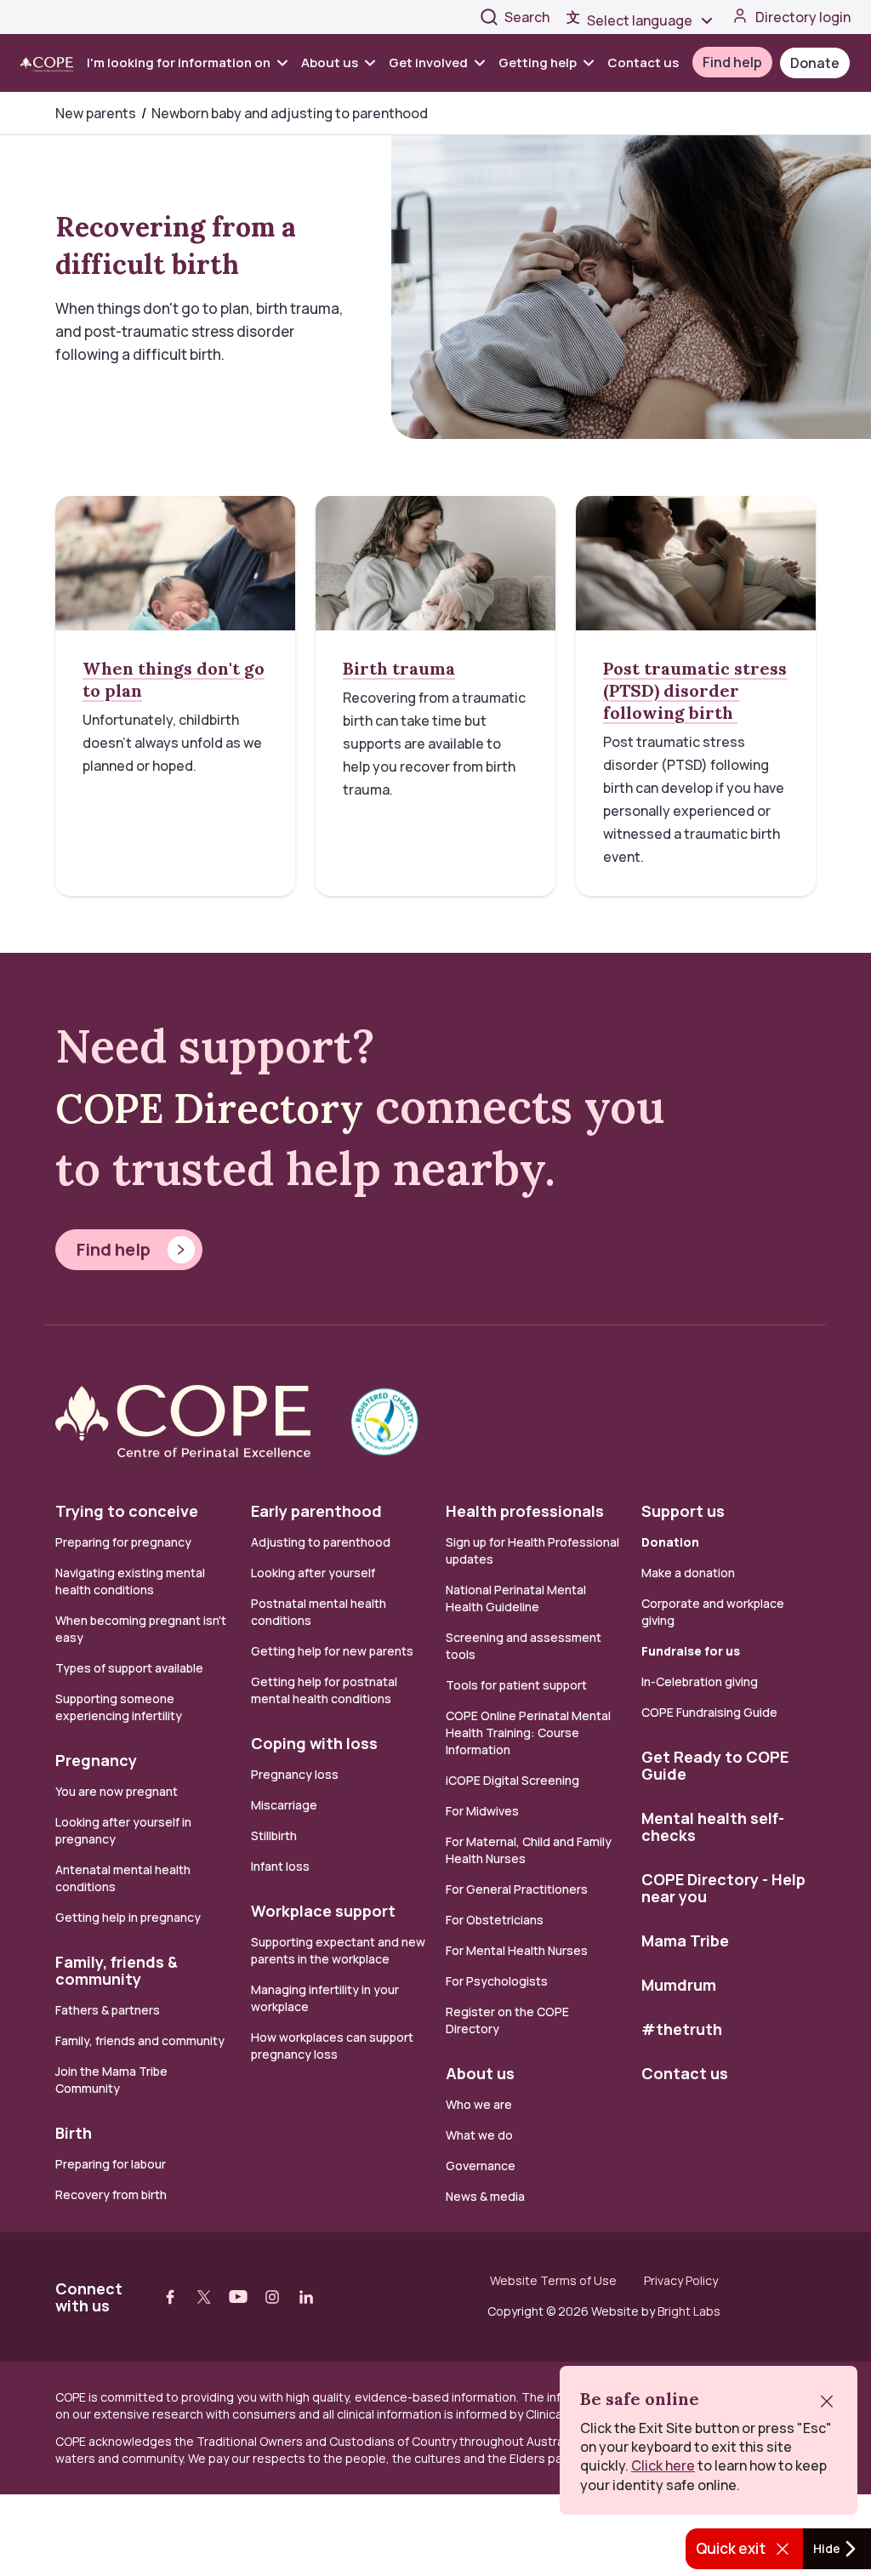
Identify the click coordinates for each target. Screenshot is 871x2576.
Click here (663, 2465)
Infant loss (280, 1866)
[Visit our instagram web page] (272, 2297)
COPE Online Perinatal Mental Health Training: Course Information (528, 1733)
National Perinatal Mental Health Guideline (516, 1598)
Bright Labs (689, 2311)
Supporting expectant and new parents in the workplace (338, 1950)
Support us (683, 1511)
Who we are (479, 2104)
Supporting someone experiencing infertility (119, 1707)
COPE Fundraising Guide (709, 1712)
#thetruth (682, 2029)
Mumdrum (679, 1985)
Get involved (428, 63)
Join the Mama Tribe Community (111, 2080)
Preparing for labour (111, 2164)
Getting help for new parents (332, 1651)
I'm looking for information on (179, 63)
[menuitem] (191, 63)
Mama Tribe (685, 1941)
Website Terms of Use (553, 2281)
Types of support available (129, 1668)
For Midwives (482, 1811)
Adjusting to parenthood (321, 1542)
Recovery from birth (111, 2194)
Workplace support (323, 1911)
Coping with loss (314, 1743)
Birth (74, 2133)
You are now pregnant (117, 1791)
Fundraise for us (691, 1651)
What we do (479, 2135)
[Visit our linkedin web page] (306, 2297)
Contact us (643, 63)
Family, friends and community (140, 2040)
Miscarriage (284, 1805)
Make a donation (688, 1573)
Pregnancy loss (295, 1774)
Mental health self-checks (713, 1827)
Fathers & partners (108, 2010)
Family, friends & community (117, 1970)
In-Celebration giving (701, 1681)
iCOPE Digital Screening (512, 1780)
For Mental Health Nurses (517, 1950)
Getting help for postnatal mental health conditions (324, 1690)
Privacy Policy (681, 2281)
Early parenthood (316, 1511)
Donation (670, 1542)
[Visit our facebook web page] (170, 2297)
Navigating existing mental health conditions (130, 1581)
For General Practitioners (517, 1889)
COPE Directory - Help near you (723, 1888)
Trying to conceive (127, 1511)
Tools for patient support (516, 1685)
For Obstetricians (495, 1920)
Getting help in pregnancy (128, 1917)
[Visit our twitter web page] (204, 2297)
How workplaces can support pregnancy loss (332, 2046)
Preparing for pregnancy (123, 1542)
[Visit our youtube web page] (238, 2297)
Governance (481, 2166)
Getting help (538, 63)
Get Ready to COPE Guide (715, 1765)
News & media (485, 2196)
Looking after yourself (313, 1573)
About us (330, 63)
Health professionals (525, 1511)
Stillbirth (274, 1835)
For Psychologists (497, 1981)
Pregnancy (96, 1760)
